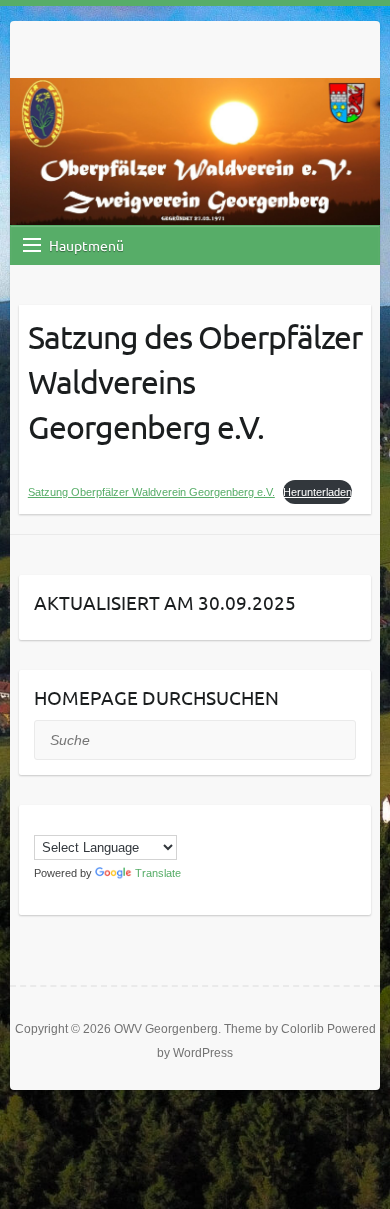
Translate (158, 873)
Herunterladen (317, 492)
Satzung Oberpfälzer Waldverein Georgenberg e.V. (151, 492)
